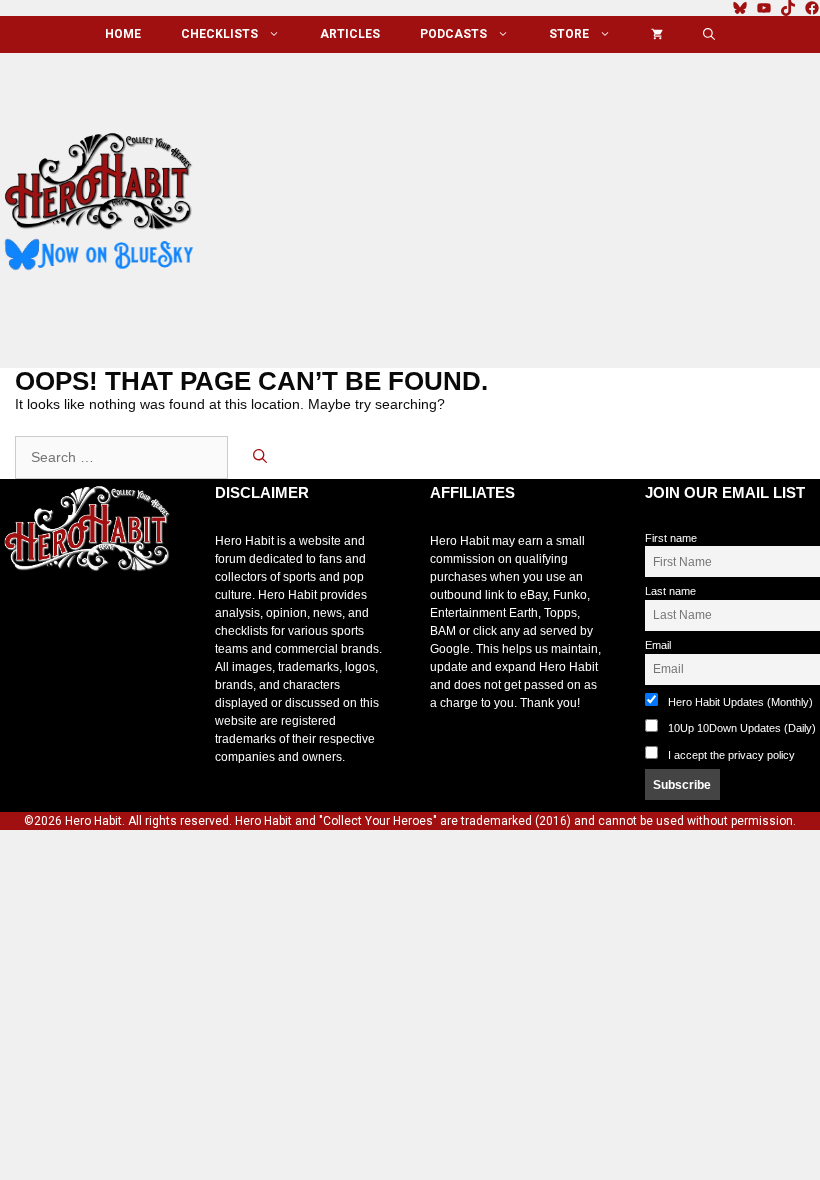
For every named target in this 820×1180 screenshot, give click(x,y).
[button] (709, 34)
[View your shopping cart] (657, 34)
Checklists (219, 34)
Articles (350, 34)
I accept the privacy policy (731, 755)
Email (658, 645)
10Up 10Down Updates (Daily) (740, 728)
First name (671, 538)
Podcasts (453, 34)
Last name (670, 591)
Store (569, 34)
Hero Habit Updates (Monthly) (739, 702)
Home (123, 34)
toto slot (21, 619)
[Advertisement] (523, 203)
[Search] (260, 457)
